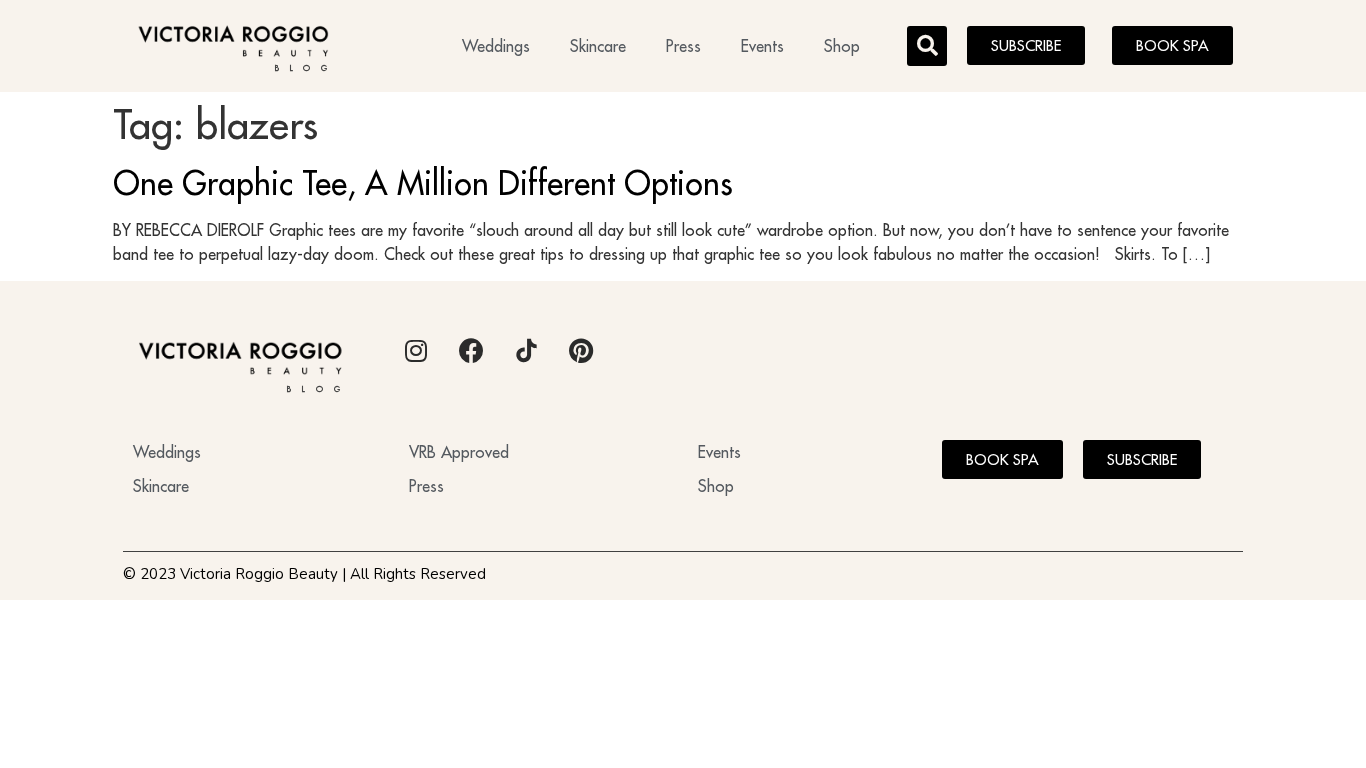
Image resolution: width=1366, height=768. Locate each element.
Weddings (496, 46)
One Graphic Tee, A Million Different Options (423, 183)
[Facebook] (471, 351)
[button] (927, 46)
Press (683, 46)
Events (762, 46)
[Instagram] (416, 351)
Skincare (598, 46)
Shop (842, 46)
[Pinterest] (581, 351)
